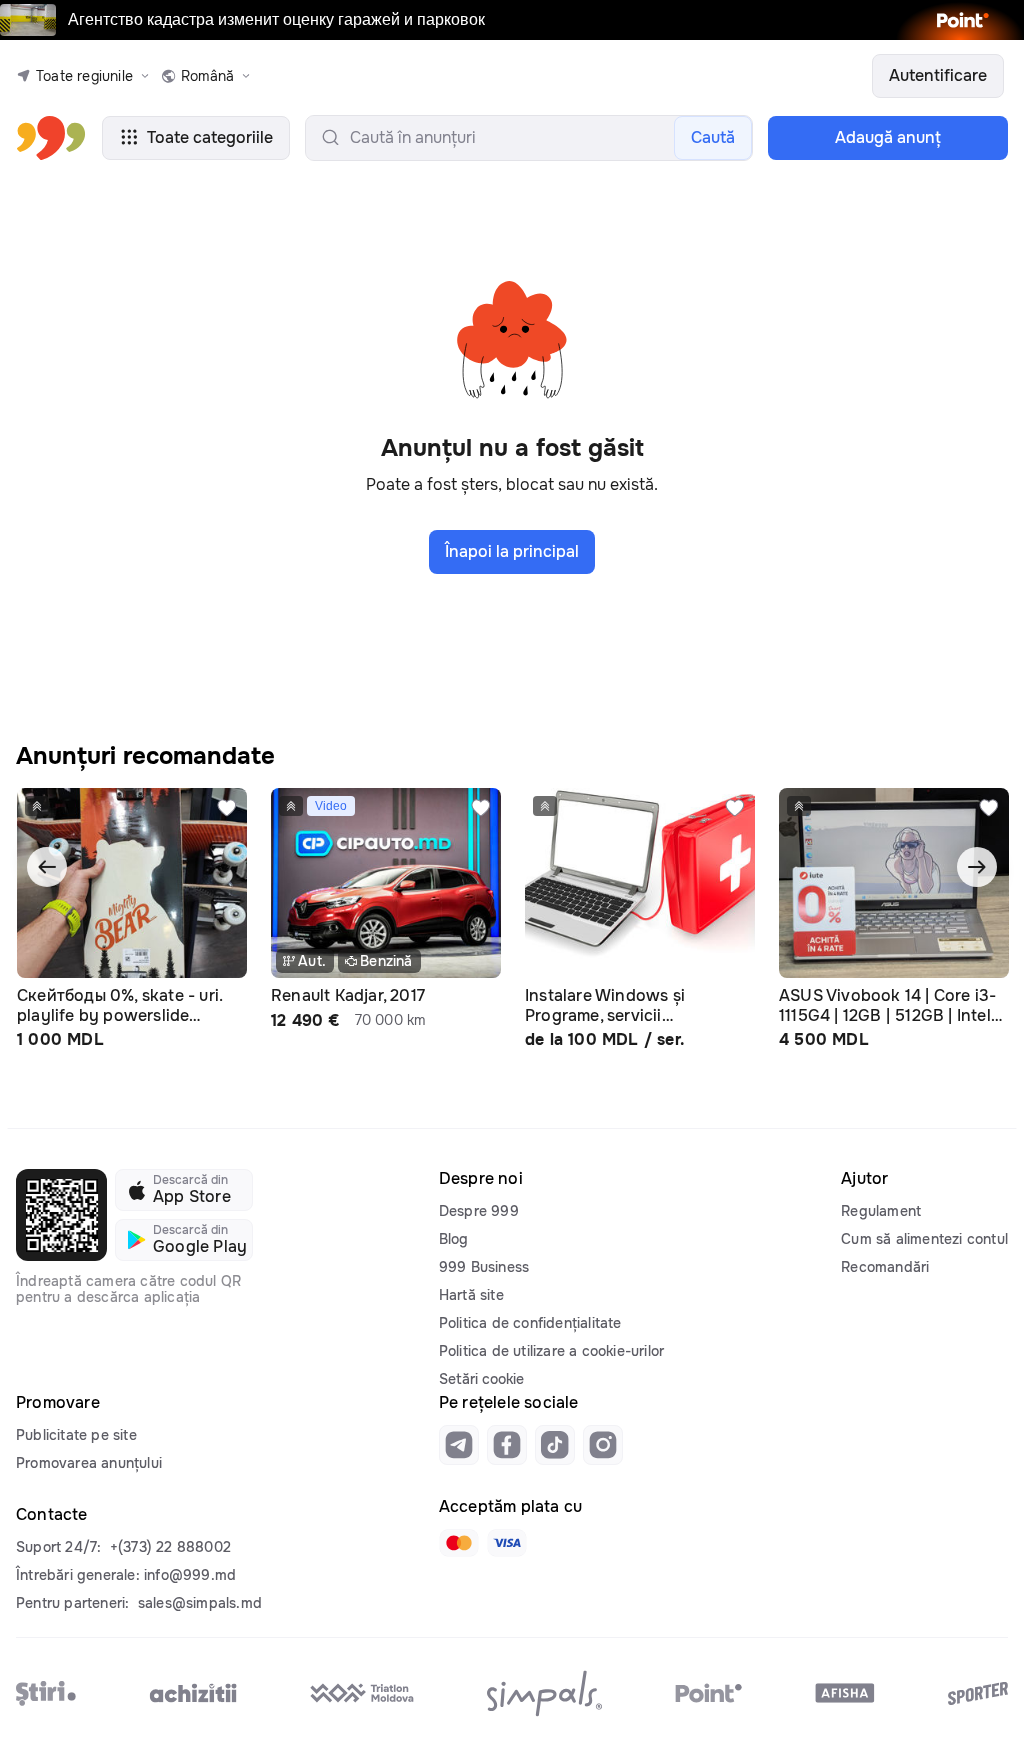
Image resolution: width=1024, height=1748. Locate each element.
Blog (454, 1239)
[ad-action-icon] (227, 808)
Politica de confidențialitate (530, 1323)
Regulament (881, 1211)
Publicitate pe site (76, 1435)
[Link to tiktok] (555, 1445)
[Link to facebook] (507, 1445)
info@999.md (190, 1575)
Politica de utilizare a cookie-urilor (551, 1351)
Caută (713, 137)
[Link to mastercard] (459, 1543)
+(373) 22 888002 (170, 1547)
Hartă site (471, 1295)
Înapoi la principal (512, 551)
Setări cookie (481, 1379)
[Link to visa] (507, 1543)
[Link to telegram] (459, 1445)
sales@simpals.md (200, 1603)
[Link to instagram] (603, 1445)
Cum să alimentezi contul (924, 1239)
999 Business (484, 1267)
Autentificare (938, 75)
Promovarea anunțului (89, 1463)
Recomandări (885, 1267)
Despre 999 (479, 1211)
